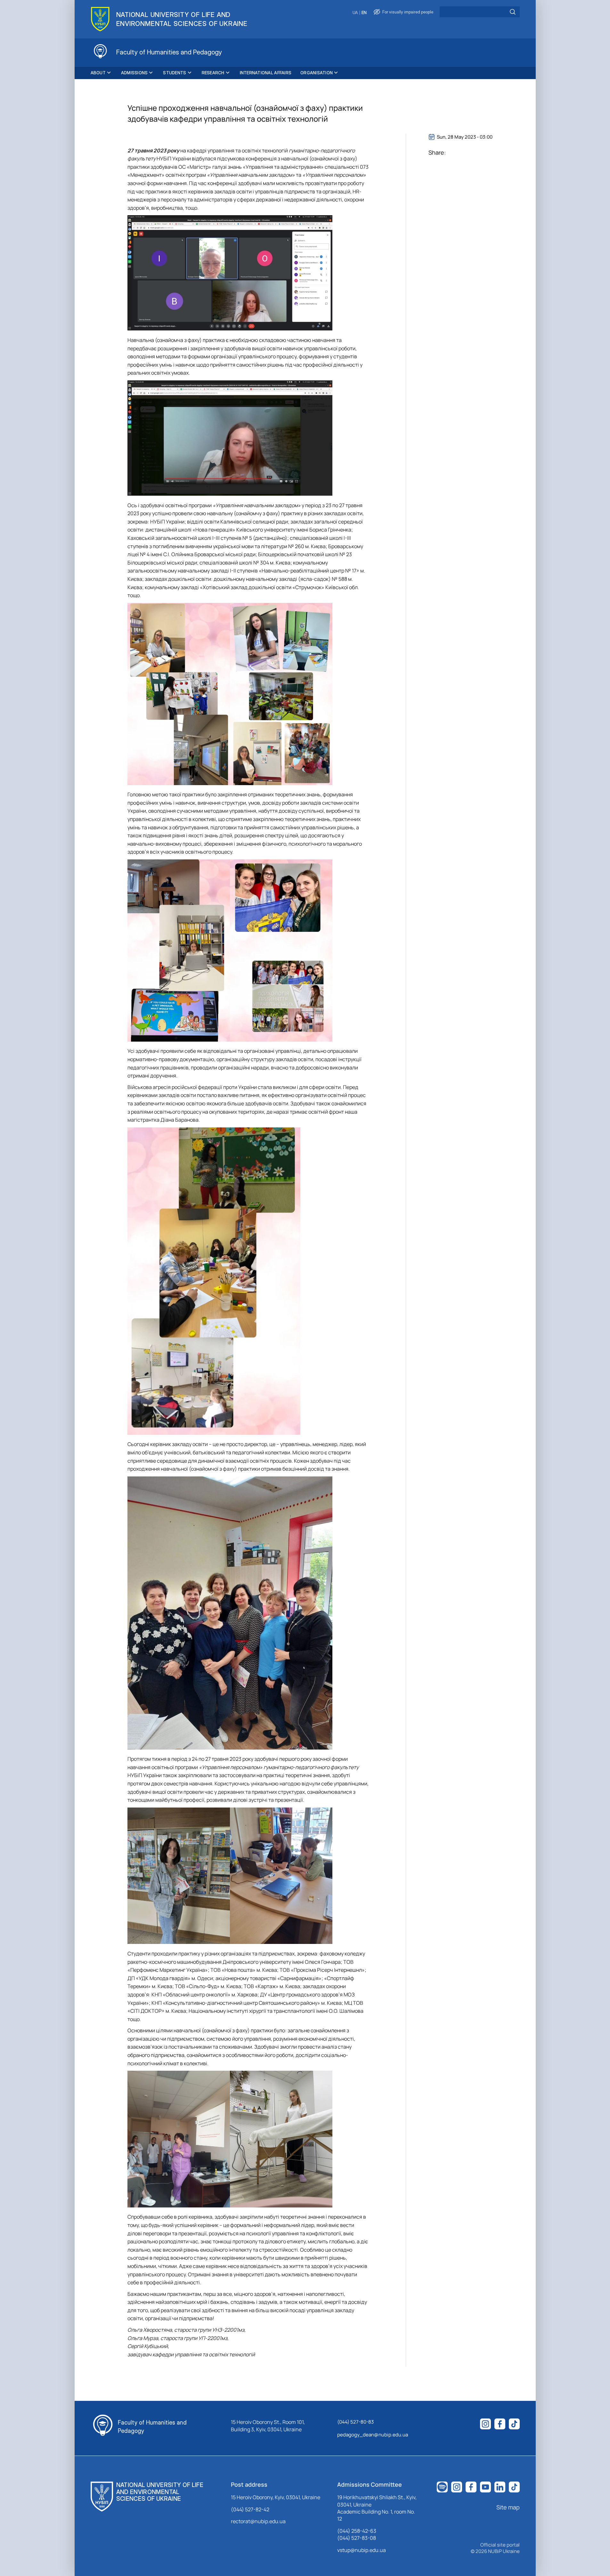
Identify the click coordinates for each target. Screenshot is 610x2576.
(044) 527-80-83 (355, 2422)
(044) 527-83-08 (357, 2538)
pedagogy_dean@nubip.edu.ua (373, 2435)
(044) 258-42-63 (357, 2531)
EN (364, 13)
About (98, 73)
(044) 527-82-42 (250, 2509)
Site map (508, 2507)
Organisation (317, 73)
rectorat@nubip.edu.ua (258, 2521)
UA (355, 13)
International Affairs (266, 73)
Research (213, 73)
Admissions (134, 73)
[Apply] (513, 12)
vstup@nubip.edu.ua (362, 2550)
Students (175, 73)
